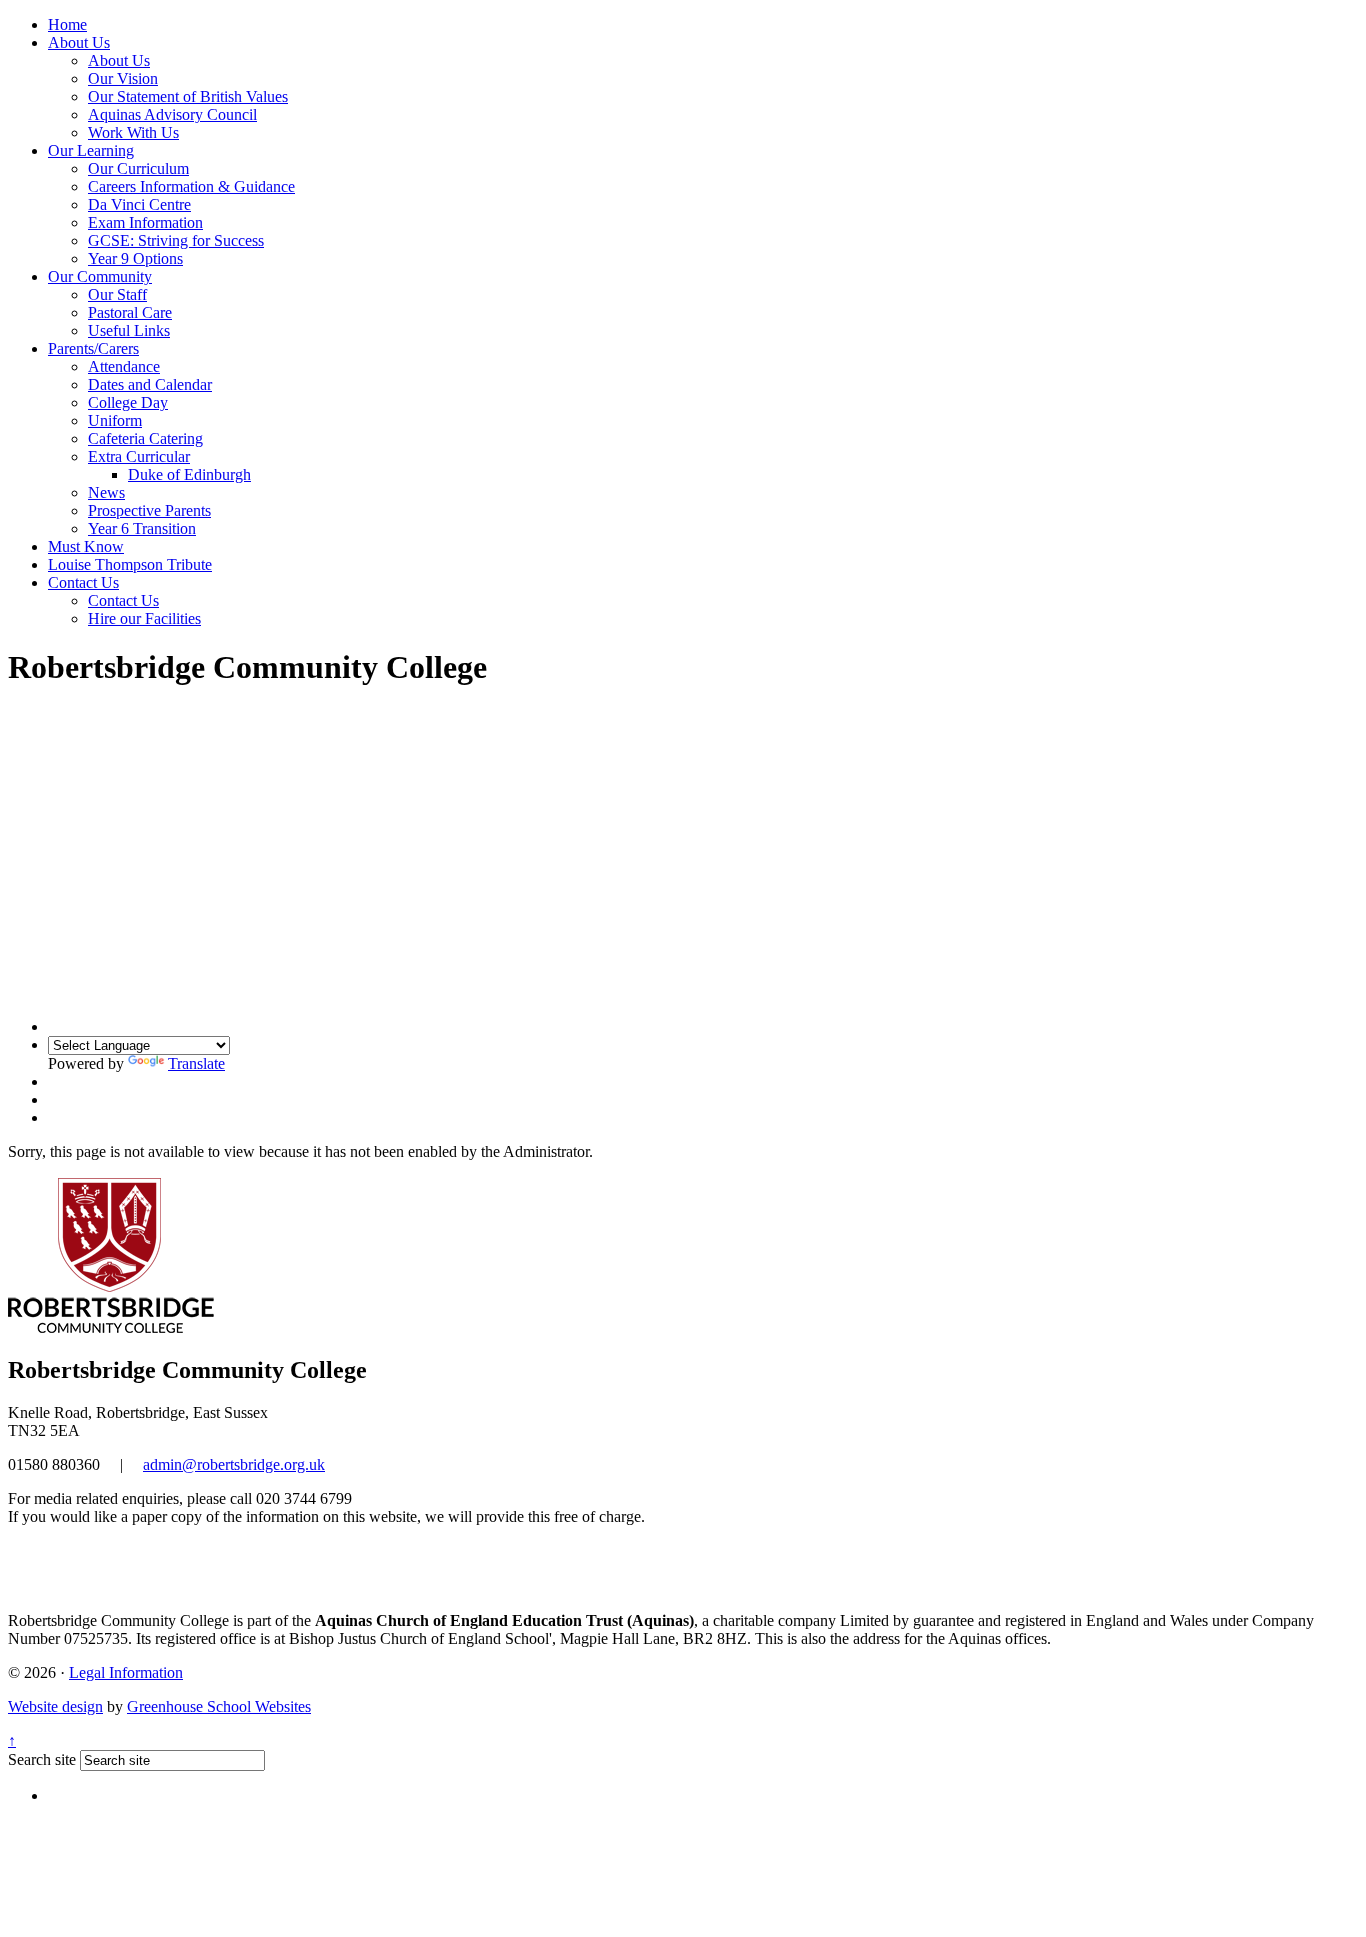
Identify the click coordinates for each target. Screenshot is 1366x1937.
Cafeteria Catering (145, 438)
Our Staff (117, 294)
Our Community (100, 276)
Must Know (86, 546)
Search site (42, 1759)
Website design (55, 1706)
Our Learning (91, 150)
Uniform (115, 420)
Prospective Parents (149, 510)
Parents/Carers (93, 348)
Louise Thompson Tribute (130, 564)
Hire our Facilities (144, 618)
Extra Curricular (139, 456)
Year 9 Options (135, 258)
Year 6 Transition (142, 528)
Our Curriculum (138, 168)
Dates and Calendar (150, 384)
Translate (196, 1063)
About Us (79, 42)
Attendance (124, 366)
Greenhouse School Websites (219, 1706)
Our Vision (123, 78)
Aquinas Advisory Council (172, 114)
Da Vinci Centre (139, 204)
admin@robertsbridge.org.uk (234, 1464)
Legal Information (126, 1672)
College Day (128, 402)
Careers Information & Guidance (191, 186)
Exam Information (145, 222)
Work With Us (133, 132)
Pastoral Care (130, 312)
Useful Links (129, 330)
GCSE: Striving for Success (176, 240)
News (106, 492)
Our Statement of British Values (188, 96)
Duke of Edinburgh (189, 474)
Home (67, 24)
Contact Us (83, 582)
